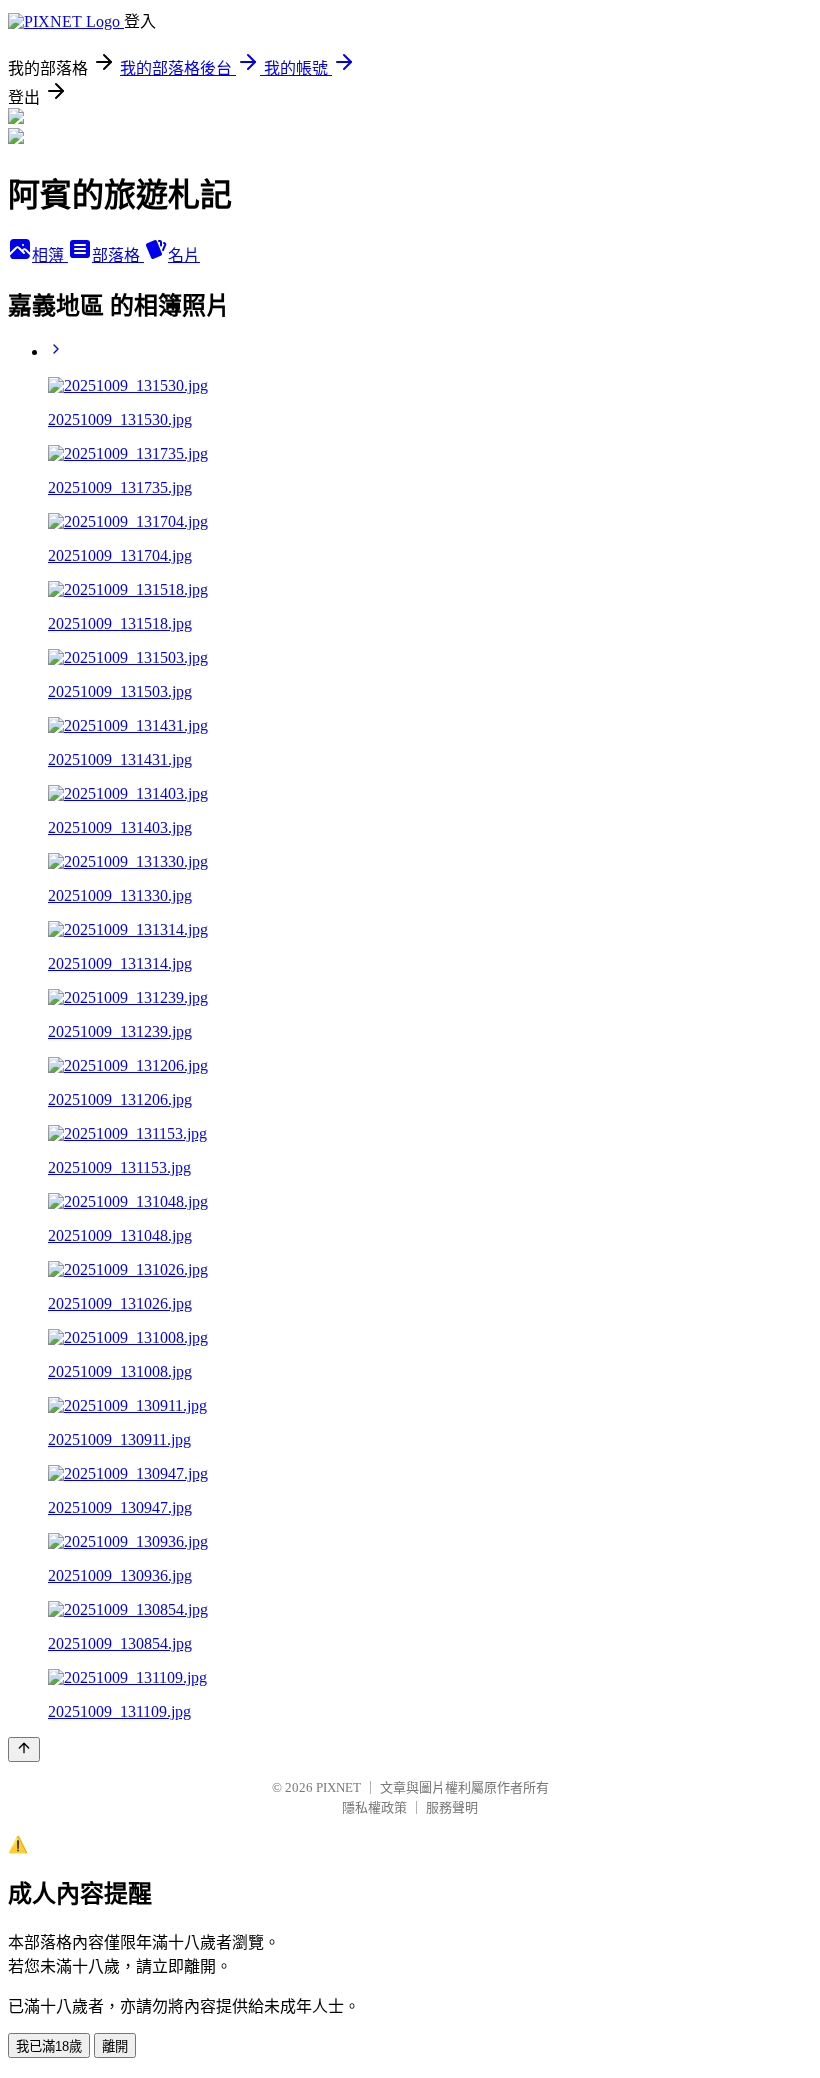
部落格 (118, 255)
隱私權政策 (374, 1807)
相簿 (50, 255)
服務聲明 (452, 1807)
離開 (115, 2046)
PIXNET (338, 1787)
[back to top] (24, 1749)
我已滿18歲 (49, 2046)
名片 (184, 255)
